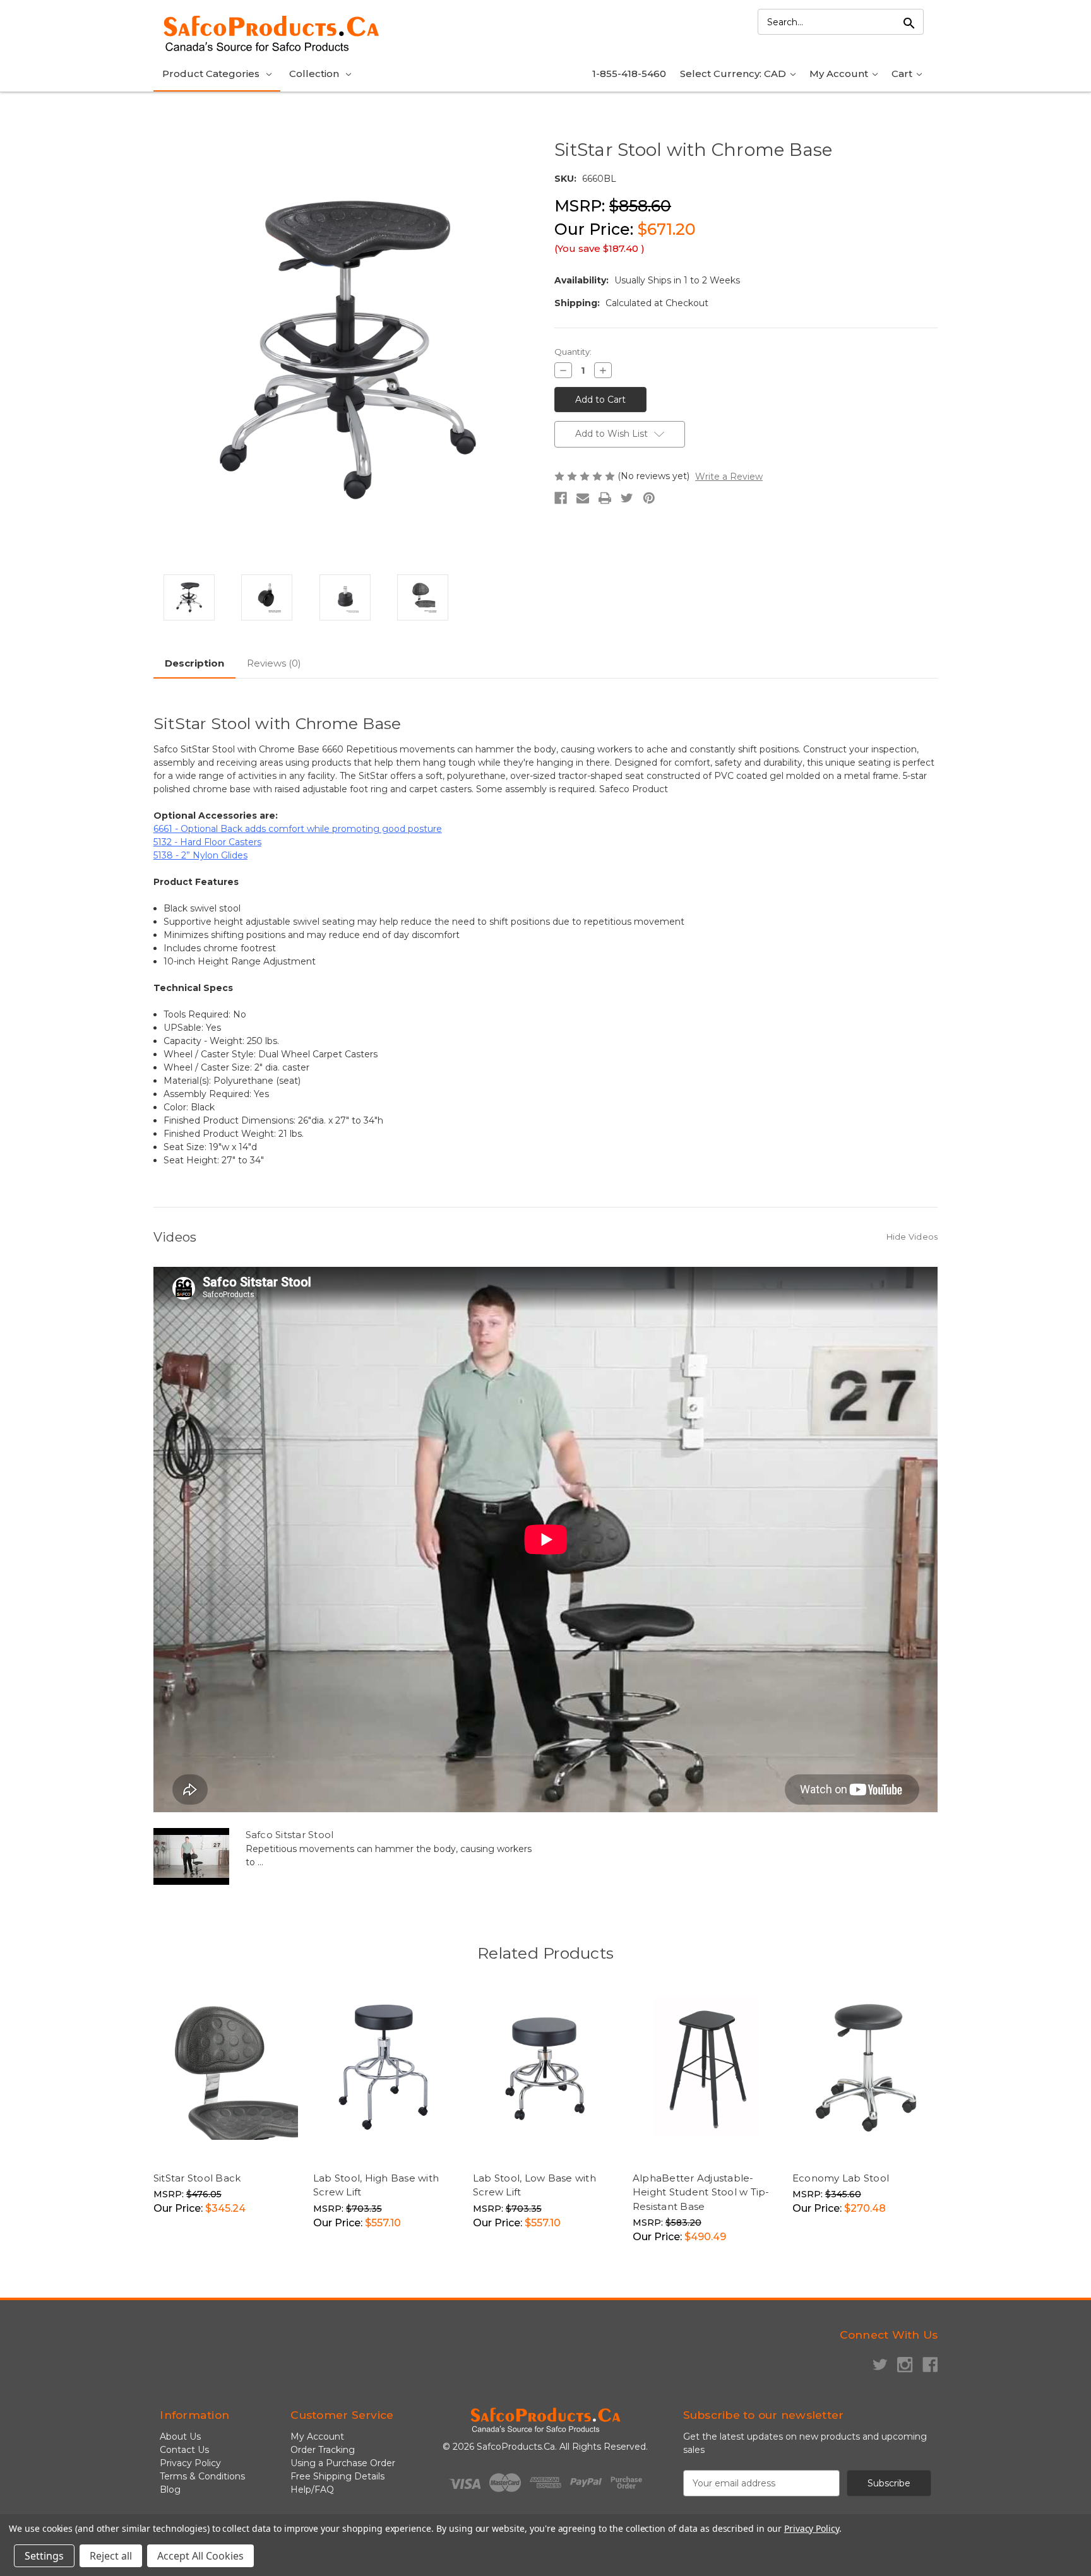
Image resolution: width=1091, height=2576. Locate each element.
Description (194, 663)
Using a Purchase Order (343, 2463)
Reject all (111, 2556)
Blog (170, 2490)
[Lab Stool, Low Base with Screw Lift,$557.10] (546, 2069)
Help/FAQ (312, 2490)
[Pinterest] (649, 498)
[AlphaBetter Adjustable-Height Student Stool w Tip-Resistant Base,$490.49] (706, 2069)
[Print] (605, 498)
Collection (314, 74)
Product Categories (211, 74)
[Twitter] (627, 498)
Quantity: (573, 352)
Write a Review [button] (729, 477)
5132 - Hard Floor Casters (207, 842)
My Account (840, 74)
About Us (180, 2437)
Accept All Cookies (200, 2556)
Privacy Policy (190, 2463)
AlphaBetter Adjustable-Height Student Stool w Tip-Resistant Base (701, 2192)
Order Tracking (323, 2450)
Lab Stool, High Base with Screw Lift (376, 2185)
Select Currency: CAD (734, 74)
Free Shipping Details (337, 2476)
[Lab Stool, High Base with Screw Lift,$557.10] (386, 2069)
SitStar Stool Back (197, 2178)
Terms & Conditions (202, 2476)
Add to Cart (257, 2139)
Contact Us (184, 2450)
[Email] (583, 498)
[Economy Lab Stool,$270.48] (866, 2069)
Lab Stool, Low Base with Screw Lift (534, 2185)
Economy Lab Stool (841, 2178)
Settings (44, 2556)
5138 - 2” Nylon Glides (200, 855)
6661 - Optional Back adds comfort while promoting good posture (298, 829)
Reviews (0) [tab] (274, 663)
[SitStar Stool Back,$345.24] (227, 2069)
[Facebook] (561, 498)
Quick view (194, 2139)
